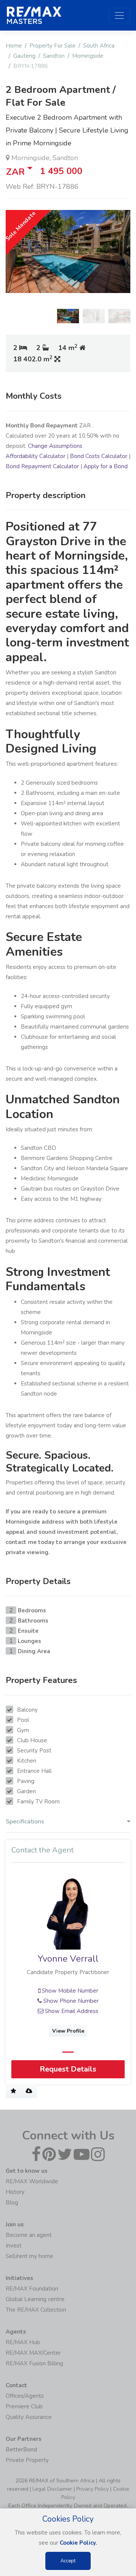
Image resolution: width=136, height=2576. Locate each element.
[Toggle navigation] (119, 15)
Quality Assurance (29, 2417)
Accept (68, 2561)
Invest (14, 2246)
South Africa (99, 46)
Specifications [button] (25, 1822)
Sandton (54, 56)
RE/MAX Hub (23, 2342)
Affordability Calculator (36, 456)
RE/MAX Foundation (32, 2289)
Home (14, 46)
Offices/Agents (25, 2396)
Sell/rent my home (29, 2256)
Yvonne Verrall (68, 1959)
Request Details (68, 2069)
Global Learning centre (35, 2299)
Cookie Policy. (78, 2543)
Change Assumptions (55, 446)
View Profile (68, 2031)
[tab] (68, 1823)
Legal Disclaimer (52, 2489)
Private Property (27, 2460)
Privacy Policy (93, 2489)
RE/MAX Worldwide (32, 2181)
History (15, 2192)
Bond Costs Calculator (99, 456)
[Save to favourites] (13, 2091)
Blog (12, 2203)
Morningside (88, 56)
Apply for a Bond (106, 466)
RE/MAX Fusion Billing (34, 2363)
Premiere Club (24, 2406)
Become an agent (29, 2235)
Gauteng (24, 56)
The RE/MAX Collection (36, 2310)
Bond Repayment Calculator (42, 466)
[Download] (29, 2091)
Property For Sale (53, 46)
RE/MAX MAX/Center (33, 2353)
